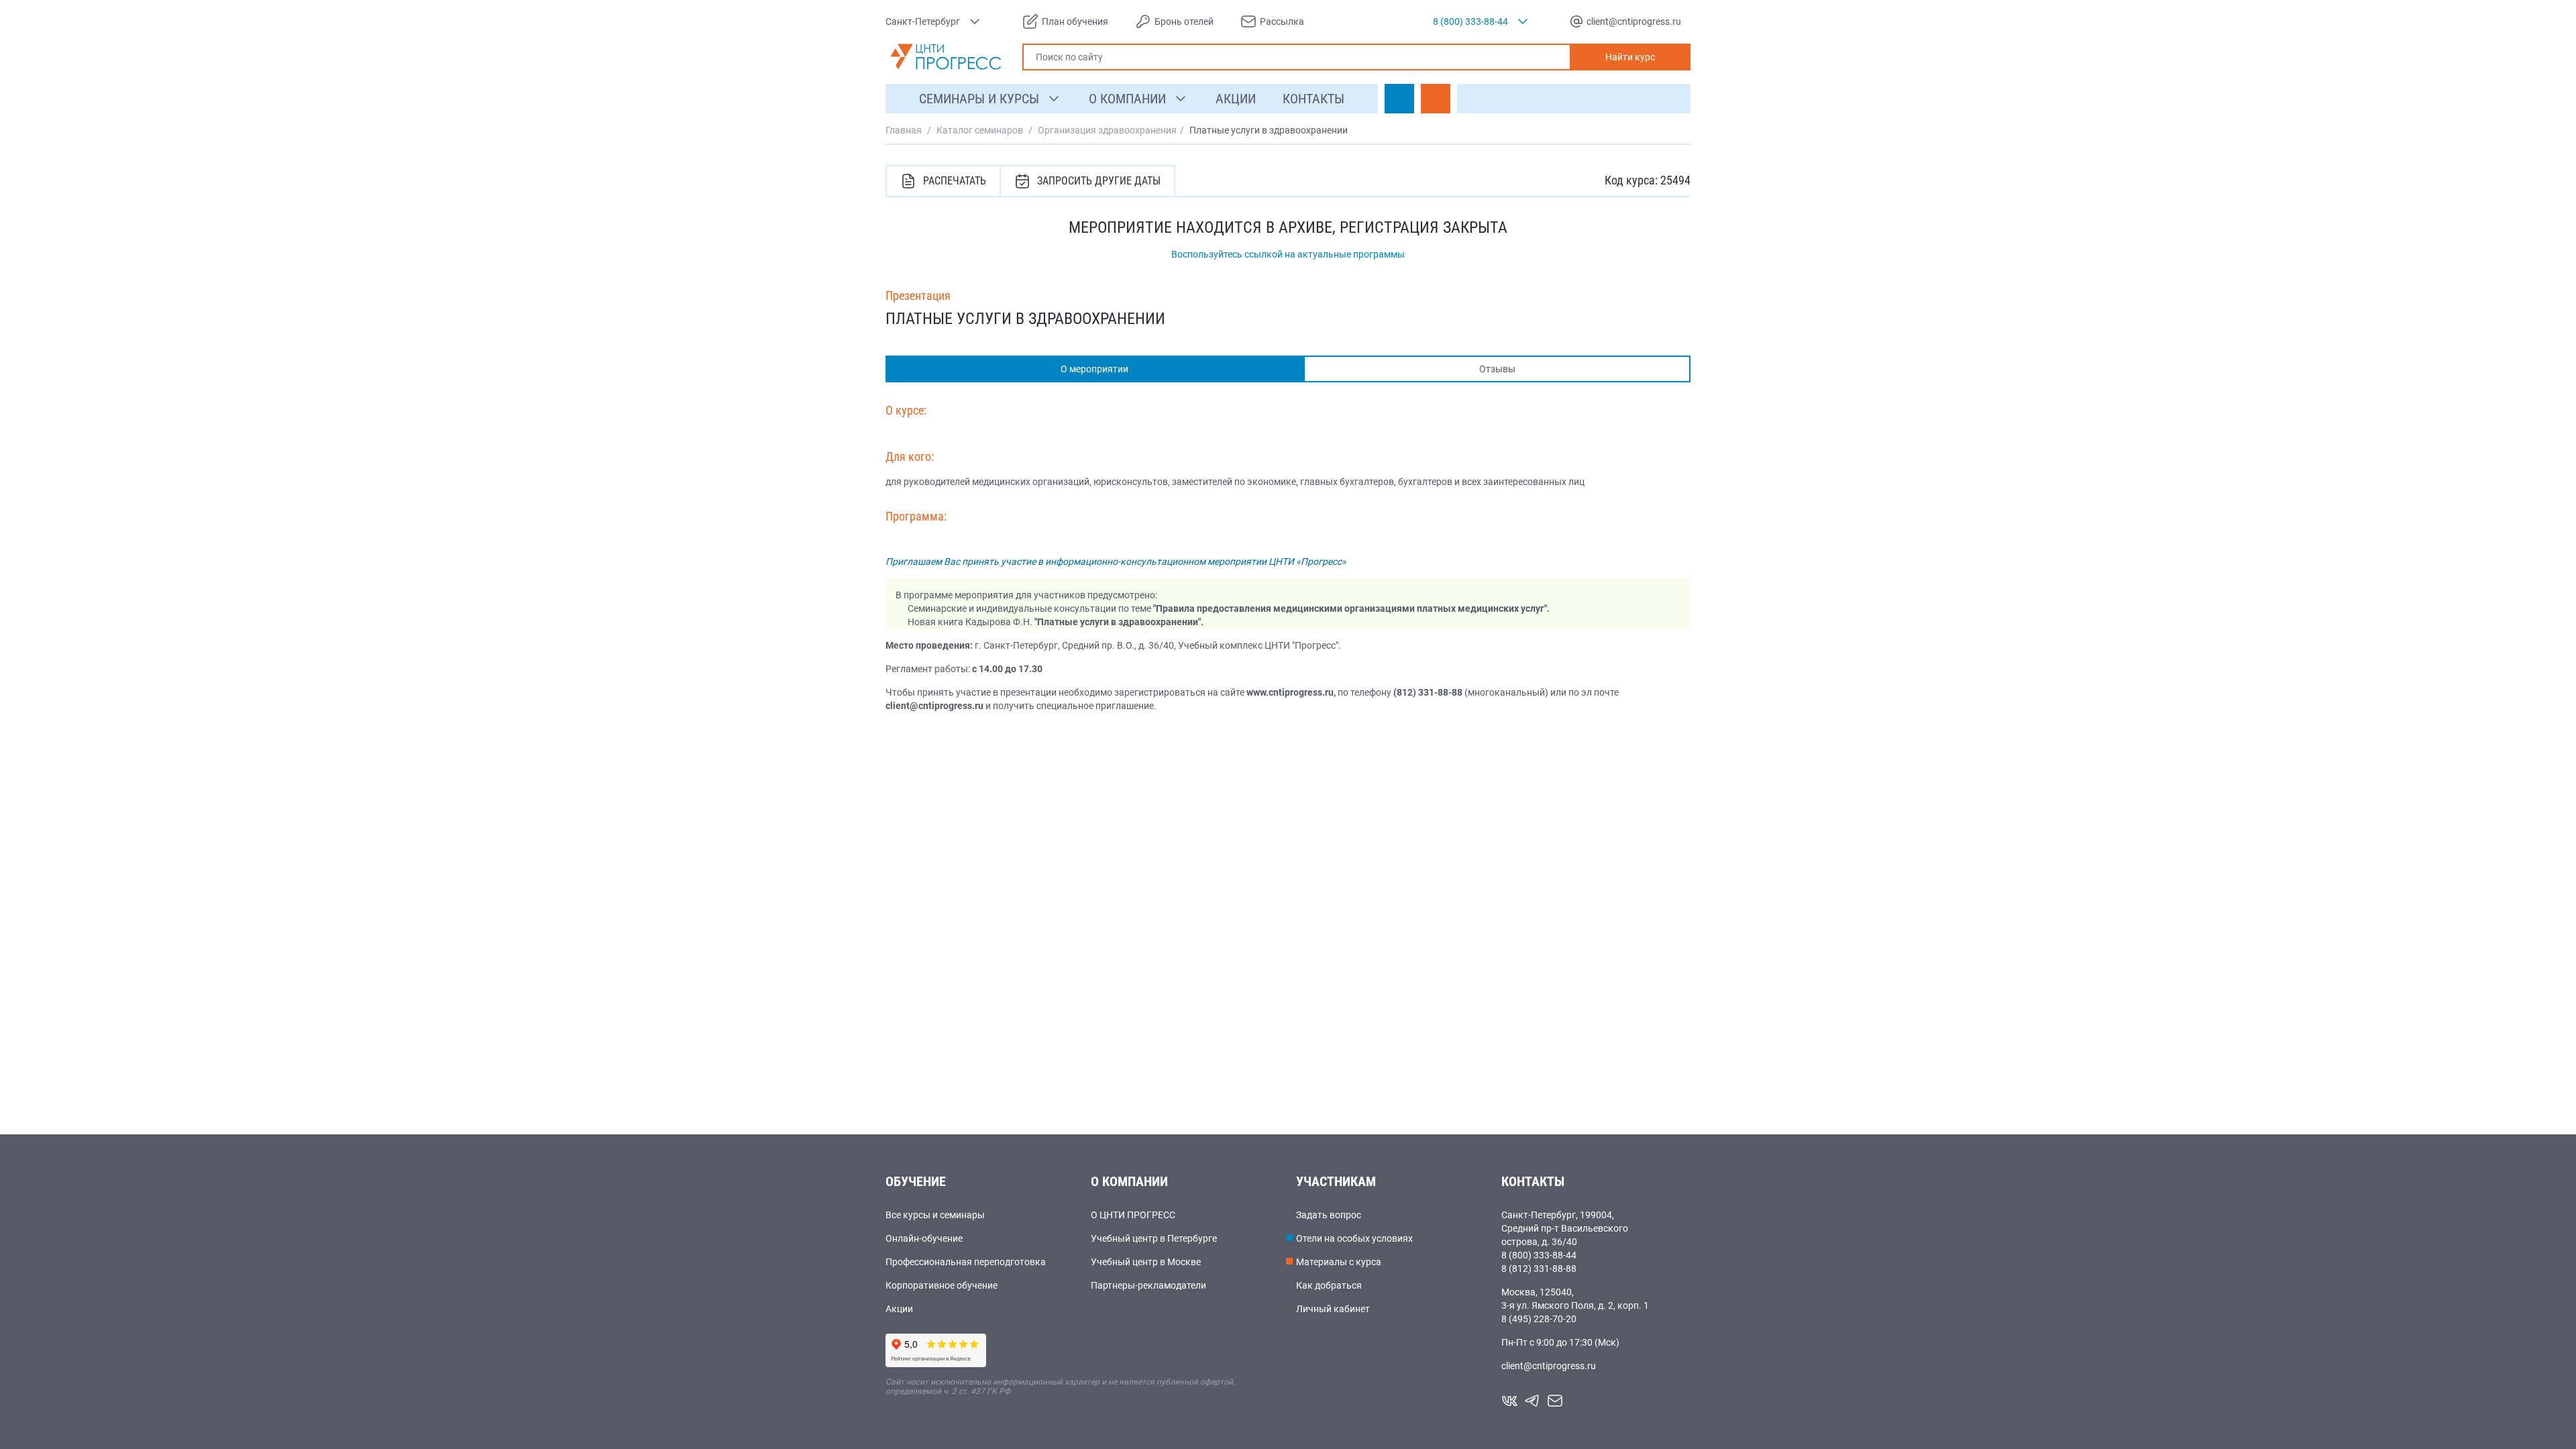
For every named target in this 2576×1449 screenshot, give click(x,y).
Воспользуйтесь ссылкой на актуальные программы (1288, 254)
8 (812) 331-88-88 (1539, 1269)
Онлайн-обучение (924, 1238)
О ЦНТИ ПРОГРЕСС (1133, 1215)
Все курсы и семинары (935, 1215)
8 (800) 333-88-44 (1539, 1255)
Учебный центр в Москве (1146, 1262)
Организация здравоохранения (1107, 130)
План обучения (1075, 21)
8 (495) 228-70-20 (1539, 1319)
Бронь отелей (1184, 21)
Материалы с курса (1339, 1262)
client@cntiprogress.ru (1549, 1366)
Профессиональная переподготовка (966, 1262)
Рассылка (1282, 21)
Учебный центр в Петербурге (1154, 1238)
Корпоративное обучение (942, 1285)
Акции (899, 1309)
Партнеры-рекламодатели (1148, 1285)
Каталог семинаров (980, 130)
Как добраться (1329, 1285)
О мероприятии (1094, 369)
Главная (904, 130)
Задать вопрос (1329, 1215)
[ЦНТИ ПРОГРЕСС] (946, 57)
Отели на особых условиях (1354, 1238)
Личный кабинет (1333, 1309)
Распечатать (955, 181)
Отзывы (1497, 369)
